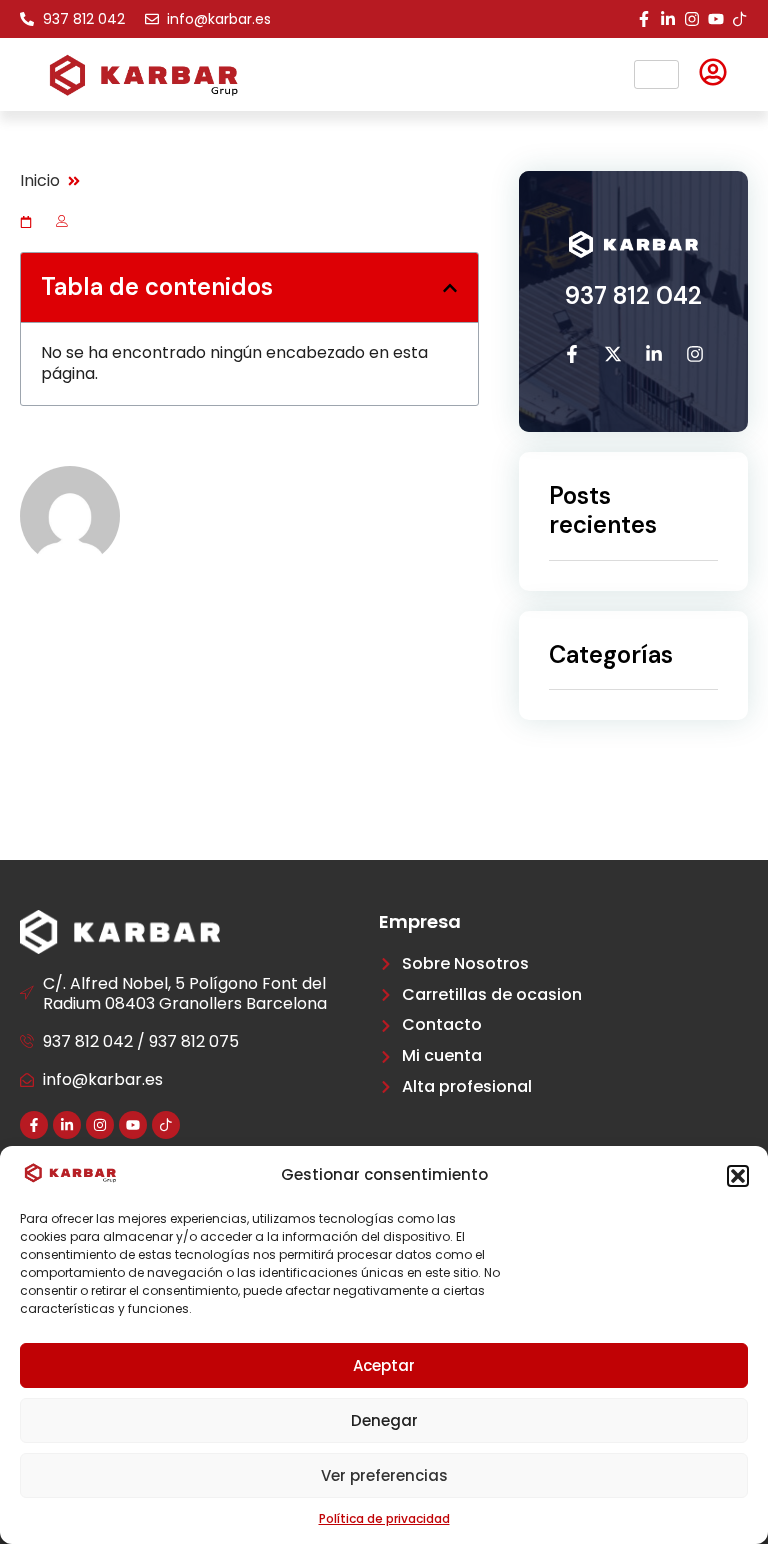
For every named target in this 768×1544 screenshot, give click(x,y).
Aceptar (384, 1365)
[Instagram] (692, 19)
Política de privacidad (384, 1518)
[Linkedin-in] (668, 19)
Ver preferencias (384, 1475)
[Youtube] (716, 19)
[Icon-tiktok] (740, 19)
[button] (738, 1176)
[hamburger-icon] (656, 74)
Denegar (384, 1420)
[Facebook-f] (644, 19)
